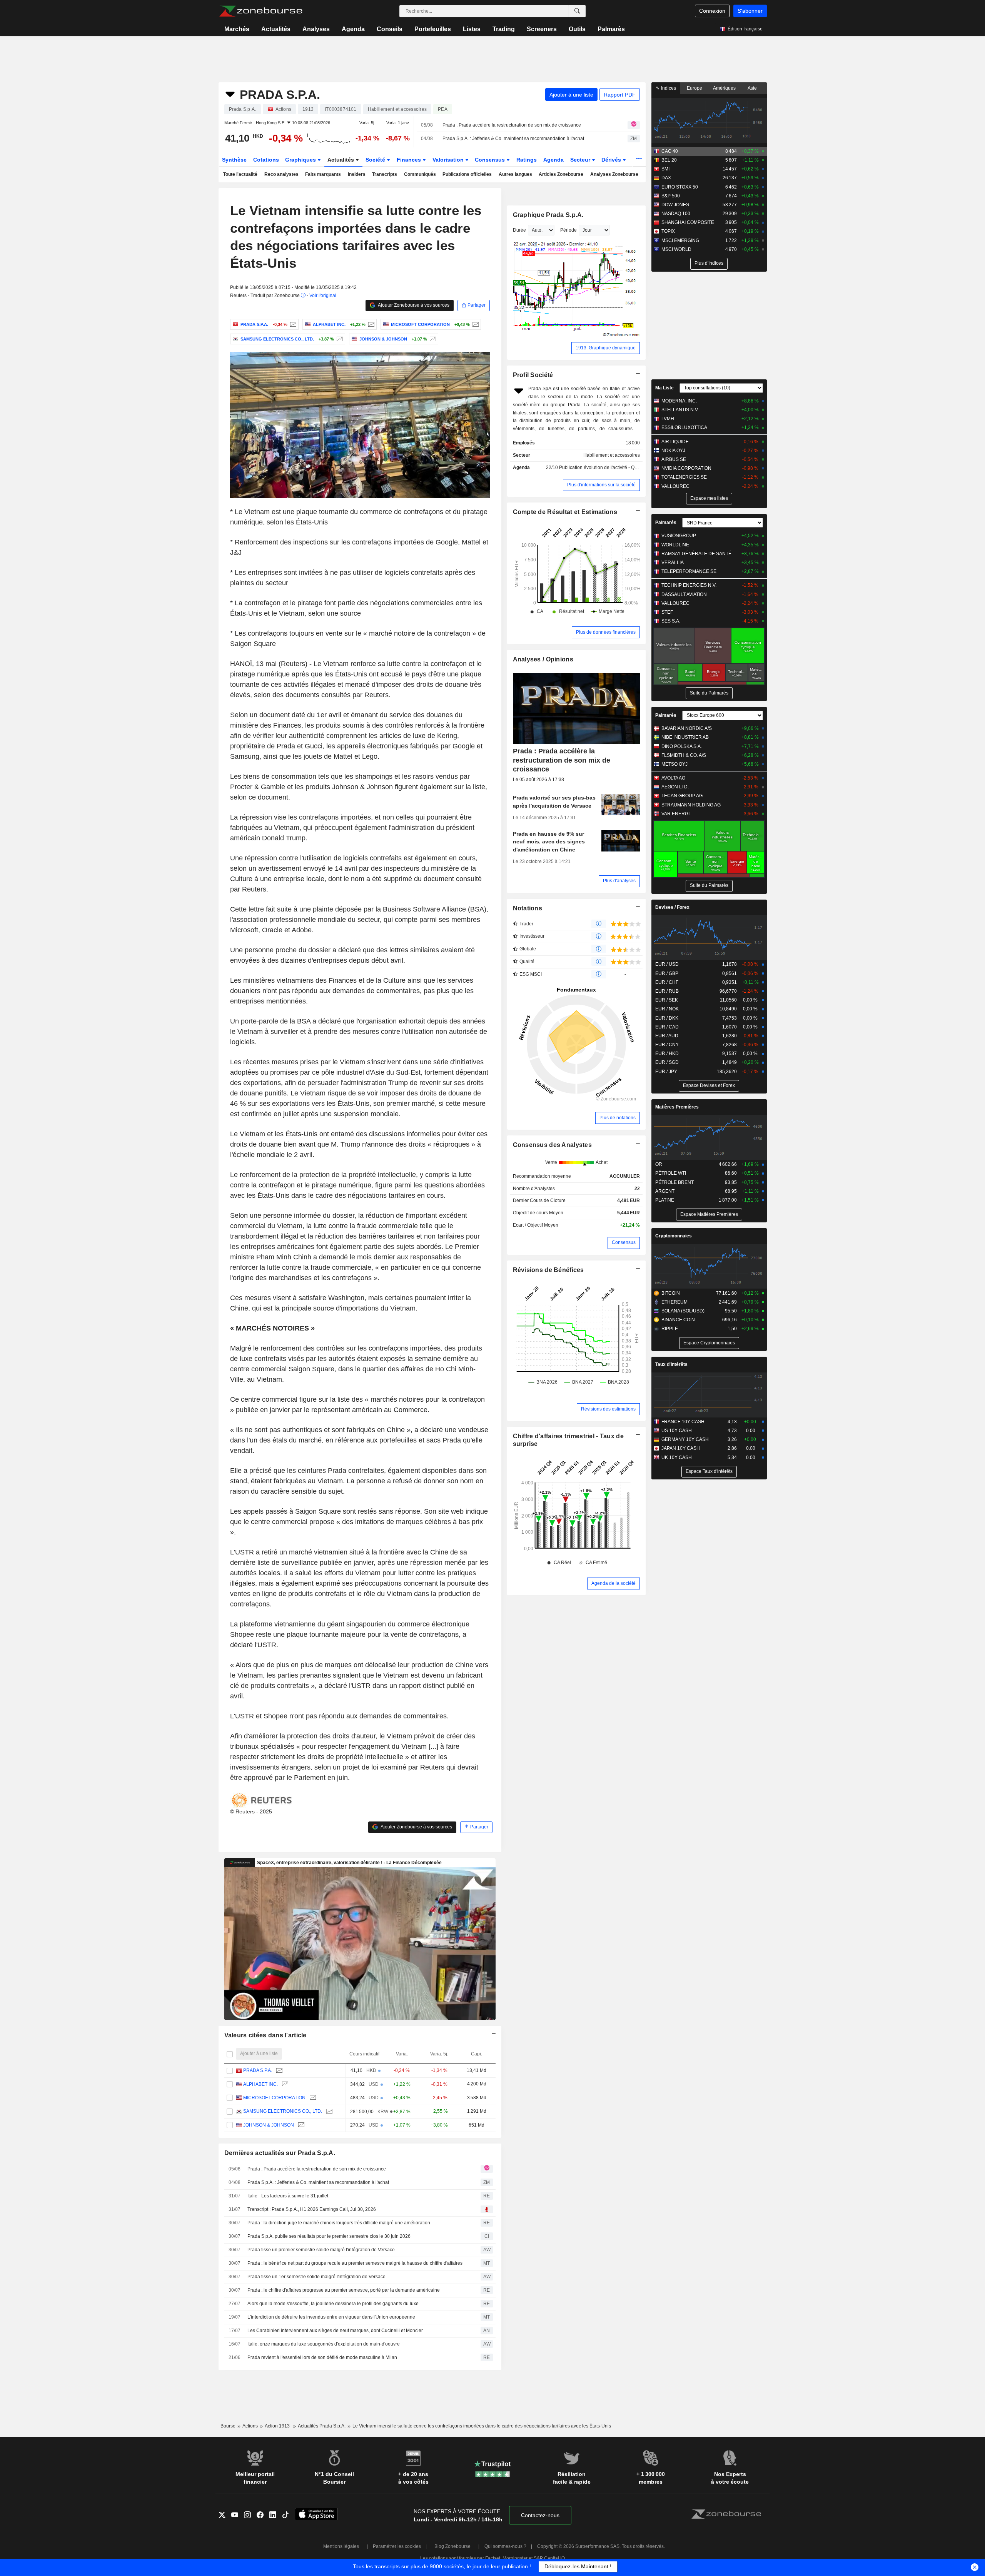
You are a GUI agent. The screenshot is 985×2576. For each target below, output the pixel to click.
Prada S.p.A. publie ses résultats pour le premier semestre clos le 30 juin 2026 (329, 2236)
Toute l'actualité (240, 174)
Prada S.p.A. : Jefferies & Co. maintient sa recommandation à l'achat (513, 139)
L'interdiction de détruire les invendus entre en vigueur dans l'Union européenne (331, 2317)
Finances (410, 160)
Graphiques (301, 160)
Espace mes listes (709, 498)
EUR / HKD (667, 1053)
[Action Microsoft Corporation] (475, 324)
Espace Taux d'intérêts (709, 1471)
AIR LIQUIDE (675, 442)
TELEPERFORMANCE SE (689, 571)
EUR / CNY (667, 1045)
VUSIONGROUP (679, 536)
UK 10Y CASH (677, 1457)
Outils (577, 29)
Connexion (712, 11)
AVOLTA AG (673, 778)
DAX (666, 178)
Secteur (581, 160)
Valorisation (449, 160)
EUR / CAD (667, 1027)
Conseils (390, 29)
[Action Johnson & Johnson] (432, 339)
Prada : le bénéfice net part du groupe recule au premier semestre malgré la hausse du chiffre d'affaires (355, 2263)
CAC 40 (670, 151)
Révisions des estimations (608, 1409)
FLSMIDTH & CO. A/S (684, 755)
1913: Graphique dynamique (606, 348)
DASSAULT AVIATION (684, 594)
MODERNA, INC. (679, 401)
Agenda (353, 29)
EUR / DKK (667, 1018)
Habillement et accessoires (612, 455)
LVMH (668, 419)
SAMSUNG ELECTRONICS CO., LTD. (283, 2111)
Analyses (316, 29)
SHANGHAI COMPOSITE (688, 222)
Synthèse (234, 160)
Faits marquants (323, 174)
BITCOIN (671, 1293)
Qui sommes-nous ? (505, 2546)
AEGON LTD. (675, 787)
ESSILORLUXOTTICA (684, 427)
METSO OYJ (674, 764)
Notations (528, 908)
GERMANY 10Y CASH (685, 1439)
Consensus (491, 160)
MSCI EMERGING (680, 240)
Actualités (276, 29)
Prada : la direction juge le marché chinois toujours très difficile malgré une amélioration (339, 2223)
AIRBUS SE (674, 459)
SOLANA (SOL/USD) (683, 1311)
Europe (695, 88)
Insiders (357, 174)
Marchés (237, 29)
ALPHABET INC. (260, 2084)
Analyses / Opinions (543, 659)
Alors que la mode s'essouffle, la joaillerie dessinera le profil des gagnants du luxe (333, 2304)
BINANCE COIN (678, 1320)
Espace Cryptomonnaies (709, 1343)
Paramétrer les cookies (397, 2546)
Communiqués (420, 174)
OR (659, 1164)
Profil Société (533, 375)
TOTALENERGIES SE (684, 477)
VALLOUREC (675, 486)
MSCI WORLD (676, 249)
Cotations (266, 160)
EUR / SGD (667, 1062)
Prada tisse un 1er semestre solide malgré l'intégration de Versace (316, 2277)
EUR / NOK (667, 1009)
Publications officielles (467, 174)
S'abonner (750, 11)
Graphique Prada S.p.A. (548, 215)
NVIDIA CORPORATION (686, 468)
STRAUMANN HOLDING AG (691, 805)
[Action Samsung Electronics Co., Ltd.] (339, 339)
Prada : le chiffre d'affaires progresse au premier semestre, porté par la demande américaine (344, 2290)
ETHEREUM (674, 1302)
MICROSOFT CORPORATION (274, 2098)
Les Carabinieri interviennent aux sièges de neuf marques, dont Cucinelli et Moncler (335, 2331)
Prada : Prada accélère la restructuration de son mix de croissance (512, 125)
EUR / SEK (667, 1000)
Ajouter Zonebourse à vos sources (413, 305)
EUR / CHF (667, 982)
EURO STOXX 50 (680, 187)
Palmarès (611, 29)
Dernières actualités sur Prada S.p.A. (280, 2153)
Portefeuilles (433, 29)
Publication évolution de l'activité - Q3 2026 (604, 467)
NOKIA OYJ (673, 451)
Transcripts (385, 174)
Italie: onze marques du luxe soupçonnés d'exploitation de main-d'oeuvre (324, 2344)
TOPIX (668, 231)
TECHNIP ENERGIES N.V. (689, 585)
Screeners (542, 29)
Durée (519, 230)
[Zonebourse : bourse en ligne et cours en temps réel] (261, 11)
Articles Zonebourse (561, 174)
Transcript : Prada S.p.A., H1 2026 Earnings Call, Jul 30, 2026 (312, 2209)
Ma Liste (664, 388)
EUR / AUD (667, 1036)
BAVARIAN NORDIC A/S (687, 728)
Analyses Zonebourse (614, 174)
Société (376, 160)
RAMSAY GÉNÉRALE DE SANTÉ (696, 554)
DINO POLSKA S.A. (682, 746)
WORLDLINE (675, 545)
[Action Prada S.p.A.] (292, 324)
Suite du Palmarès (709, 693)
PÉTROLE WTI (671, 1173)
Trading (504, 29)
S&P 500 (671, 196)
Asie (752, 88)
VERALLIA (673, 563)
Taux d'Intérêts (671, 1364)
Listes (472, 29)
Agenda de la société (614, 1583)
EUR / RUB (667, 991)
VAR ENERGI (675, 814)
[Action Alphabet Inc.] (370, 324)
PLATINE (665, 1200)
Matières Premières (677, 1107)
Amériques (724, 88)
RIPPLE (670, 1329)
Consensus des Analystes (553, 1145)
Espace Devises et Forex (709, 1085)
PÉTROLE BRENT (674, 1182)
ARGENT (665, 1191)
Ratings (527, 160)
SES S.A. (671, 621)
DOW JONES (675, 205)
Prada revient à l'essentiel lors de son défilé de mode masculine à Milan (322, 2357)
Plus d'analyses (619, 881)
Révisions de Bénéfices (548, 1270)
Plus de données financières (606, 632)
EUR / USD (667, 964)
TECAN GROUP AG (682, 796)
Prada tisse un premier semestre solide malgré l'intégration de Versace (321, 2250)
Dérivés (612, 160)
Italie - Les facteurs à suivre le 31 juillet (288, 2196)
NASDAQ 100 (676, 214)
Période (568, 230)
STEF (667, 612)
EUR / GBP (667, 973)
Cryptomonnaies (674, 1236)
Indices (668, 88)
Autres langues (515, 174)
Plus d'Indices (709, 263)
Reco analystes (281, 174)
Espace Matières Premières (709, 1214)
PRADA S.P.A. (258, 2070)
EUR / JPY (666, 1072)
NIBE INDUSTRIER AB (685, 737)
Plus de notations (618, 1118)
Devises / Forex (672, 907)
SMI (665, 169)
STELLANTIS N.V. (680, 410)
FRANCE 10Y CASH (683, 1422)
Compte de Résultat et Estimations (565, 512)
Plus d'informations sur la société (601, 485)
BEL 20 (669, 160)
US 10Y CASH (677, 1431)
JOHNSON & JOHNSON (269, 2125)
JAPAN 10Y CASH (681, 1448)
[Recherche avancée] (577, 11)
